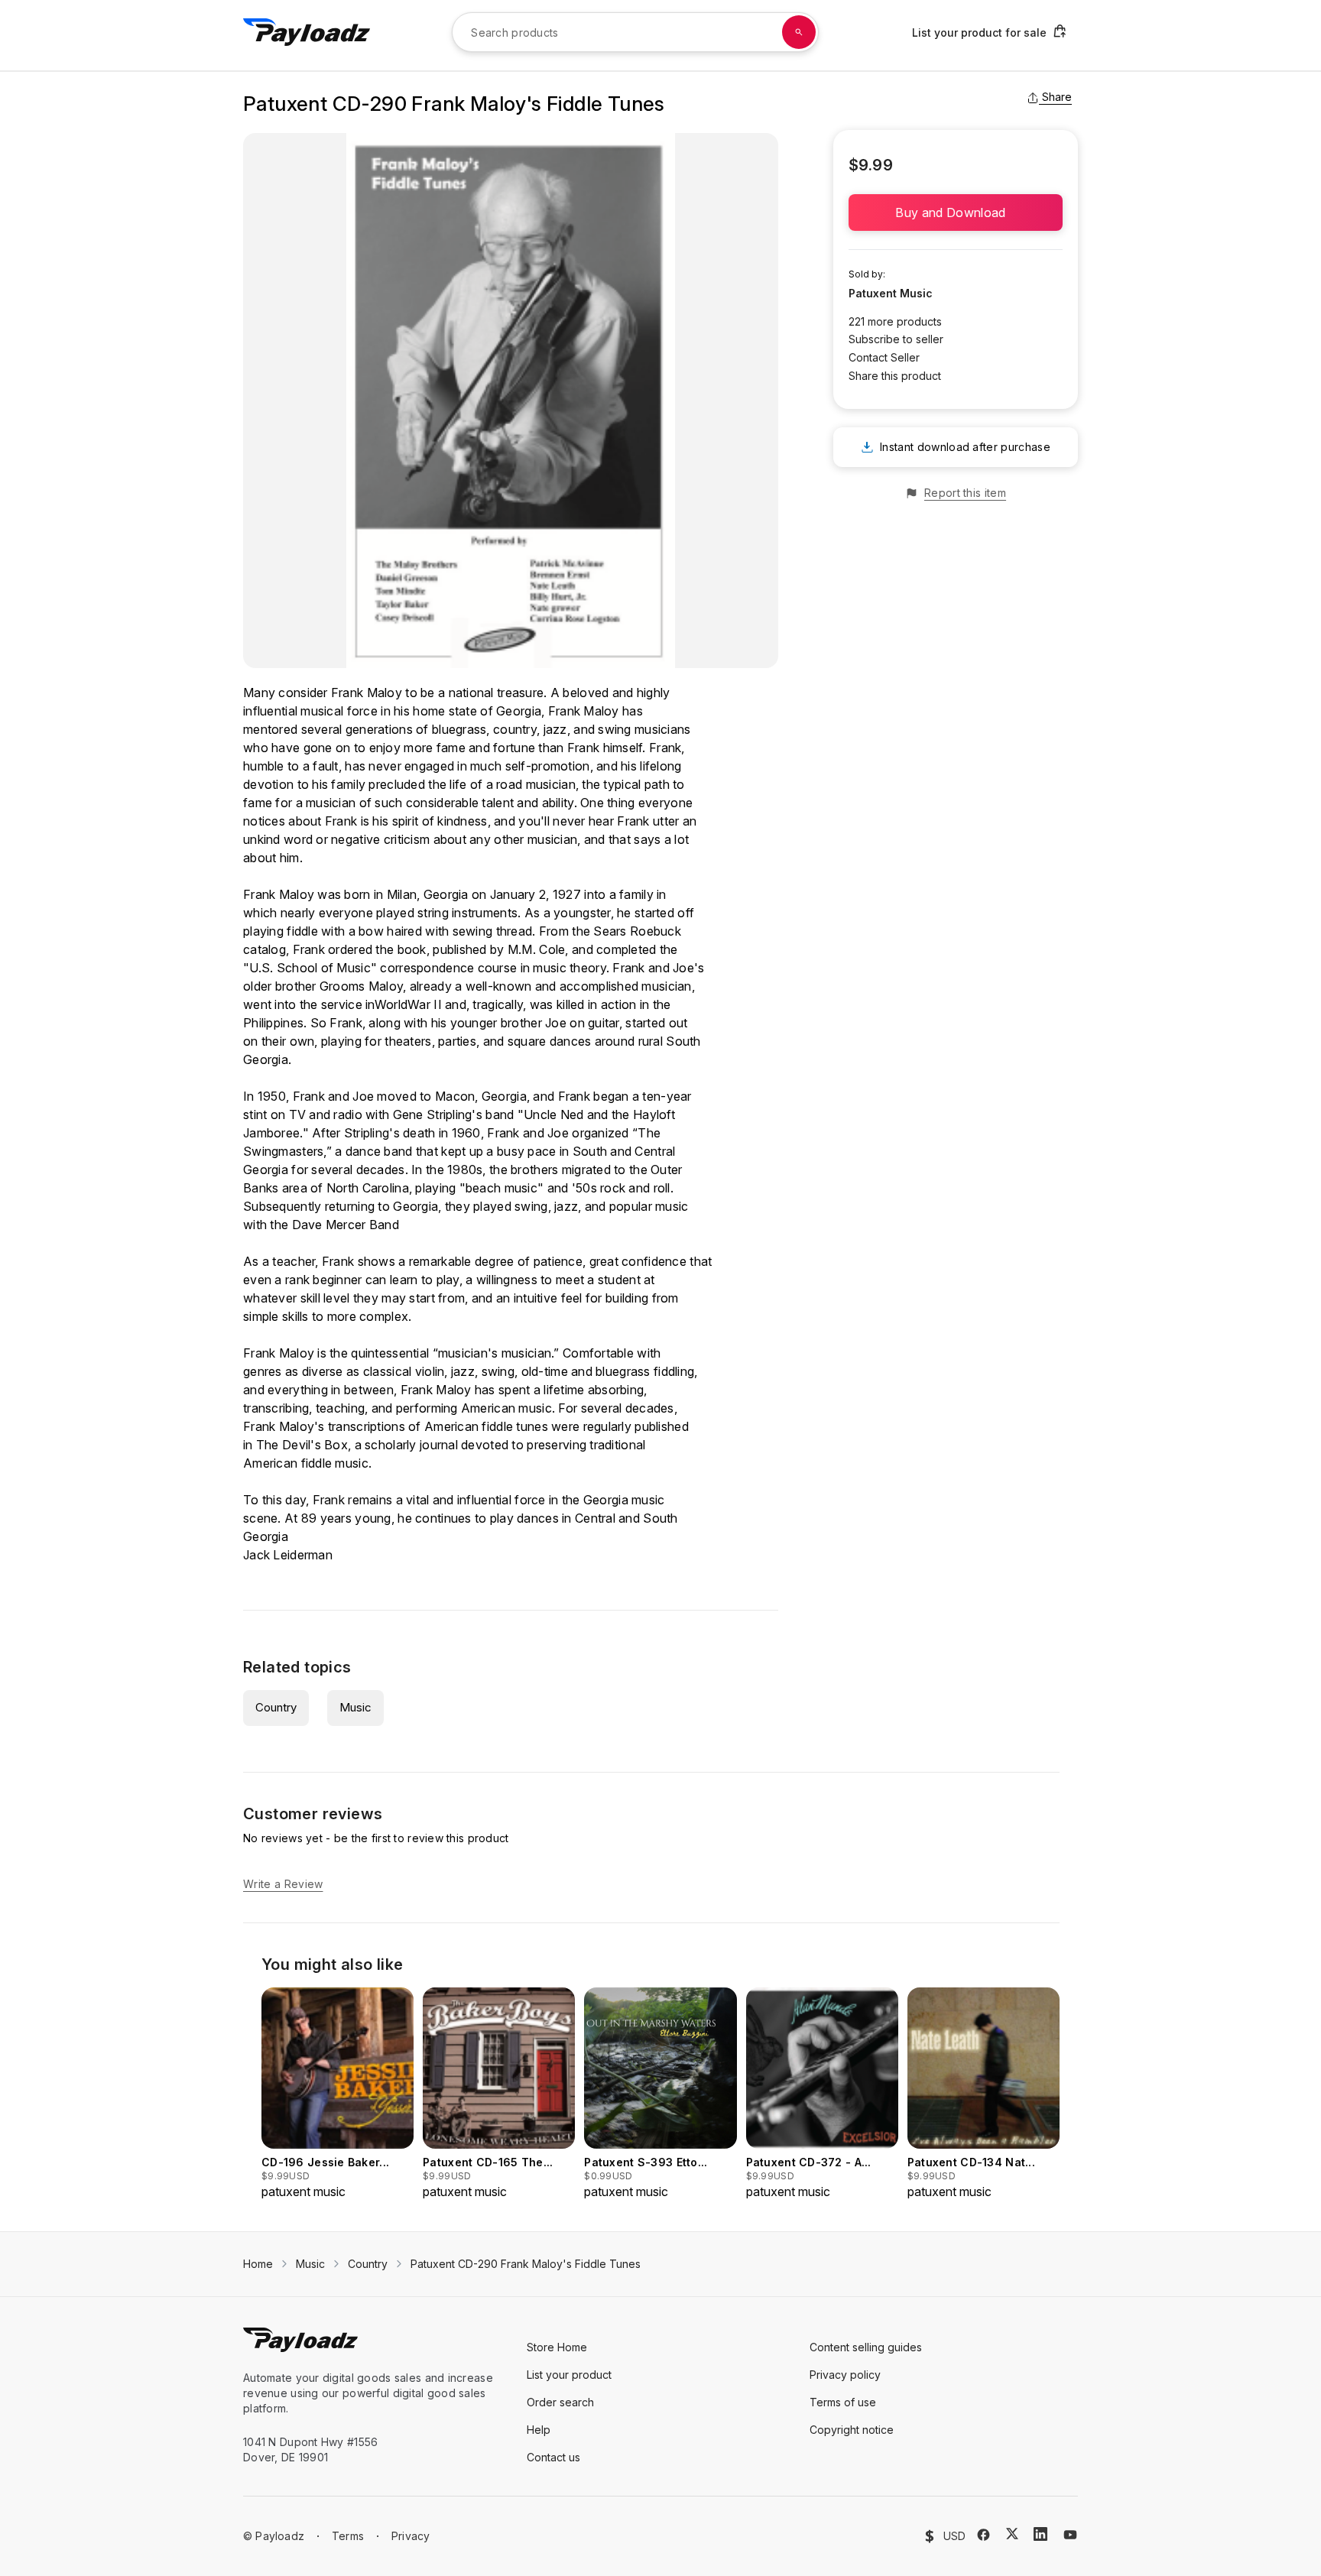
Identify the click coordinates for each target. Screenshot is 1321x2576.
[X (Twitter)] (1012, 2534)
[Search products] (799, 32)
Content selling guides (866, 2347)
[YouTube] (1070, 2535)
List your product (569, 2375)
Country (276, 1707)
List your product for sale (979, 32)
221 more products (895, 321)
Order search (560, 2402)
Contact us (553, 2457)
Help (539, 2430)
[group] (338, 2094)
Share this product (895, 376)
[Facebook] (983, 2535)
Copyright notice (852, 2430)
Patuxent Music (891, 293)
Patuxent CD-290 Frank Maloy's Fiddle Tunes (526, 2264)
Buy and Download (955, 213)
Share (1057, 97)
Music (355, 1707)
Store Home (557, 2347)
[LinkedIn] (1040, 2534)
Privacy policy (845, 2375)
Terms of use (843, 2402)
